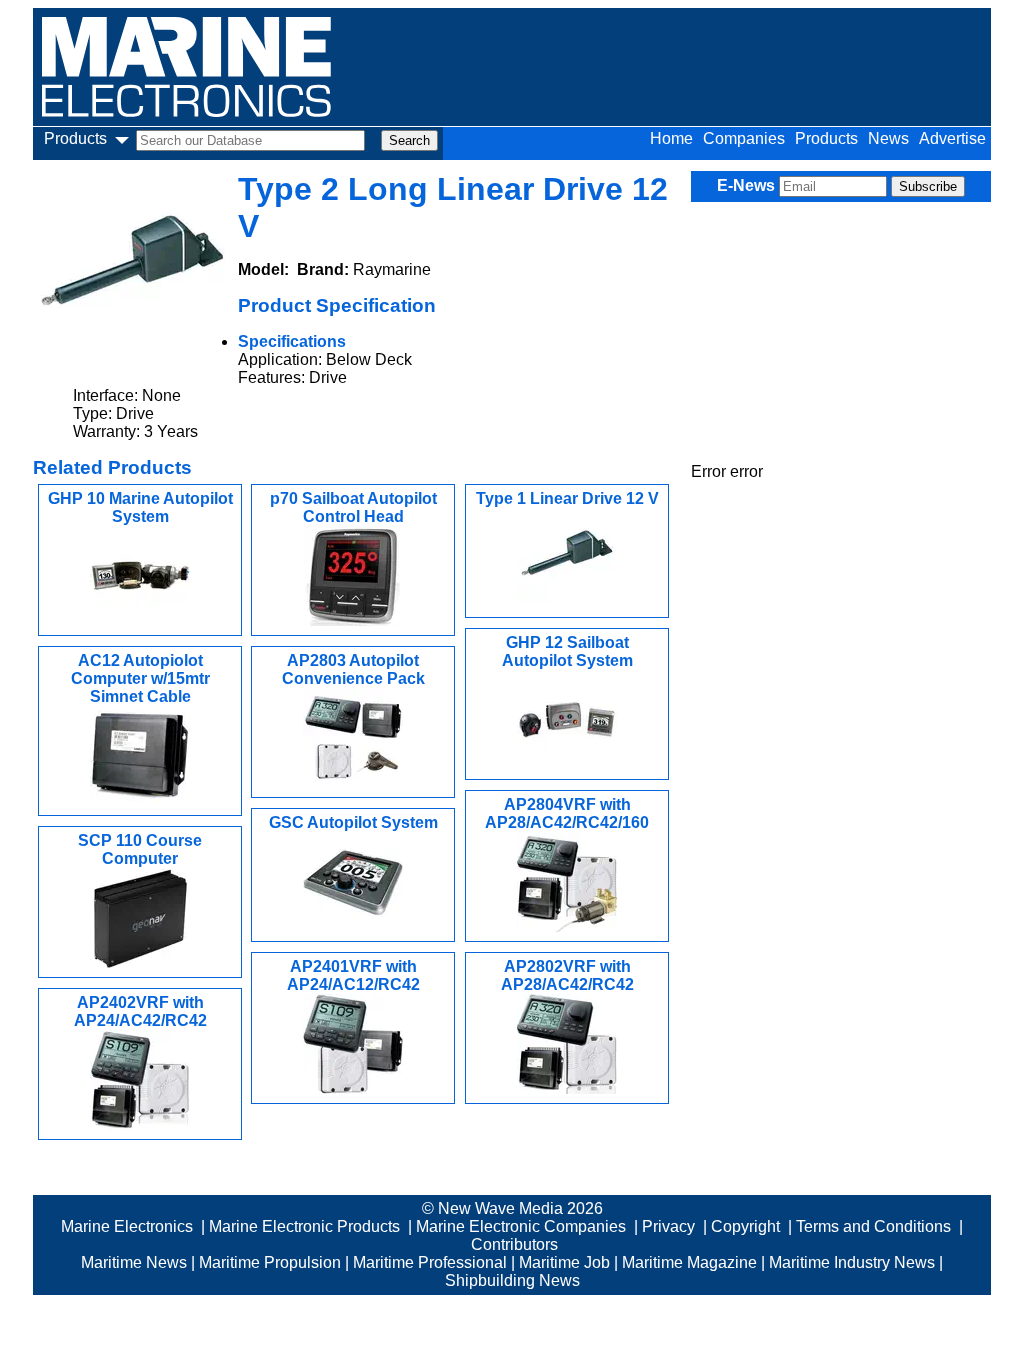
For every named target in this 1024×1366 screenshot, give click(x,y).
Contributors (514, 1244)
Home (671, 138)
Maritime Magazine (689, 1262)
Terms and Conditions (873, 1226)
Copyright (745, 1226)
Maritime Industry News (852, 1262)
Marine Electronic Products (304, 1226)
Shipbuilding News (512, 1280)
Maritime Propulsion (270, 1262)
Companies (744, 138)
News (888, 138)
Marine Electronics (127, 1226)
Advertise (952, 138)
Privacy (668, 1226)
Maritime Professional (430, 1262)
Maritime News (134, 1262)
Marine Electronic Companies (521, 1226)
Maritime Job (564, 1262)
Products (826, 138)
